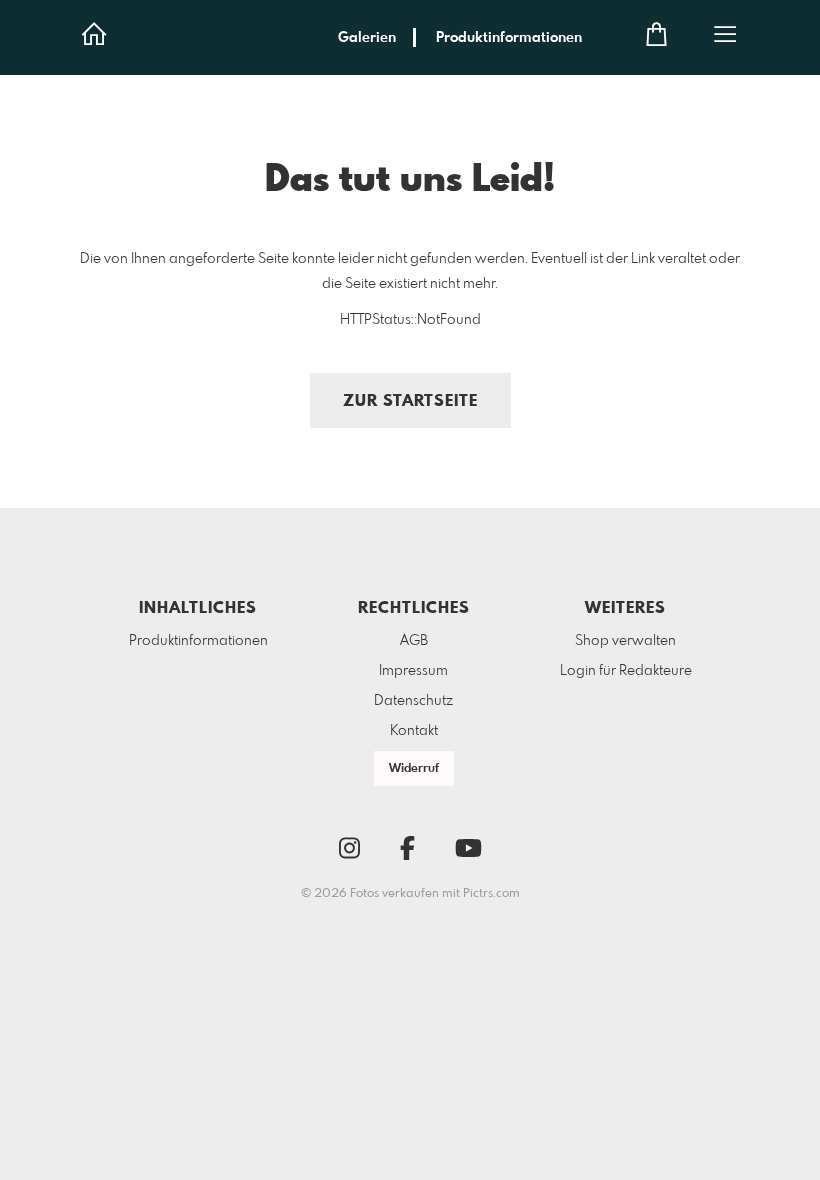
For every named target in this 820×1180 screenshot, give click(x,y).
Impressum (413, 671)
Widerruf (414, 769)
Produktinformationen (509, 38)
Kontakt (414, 731)
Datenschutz (413, 701)
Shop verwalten (625, 641)
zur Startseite (410, 401)
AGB (414, 641)
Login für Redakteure (626, 671)
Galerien (367, 38)
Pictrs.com (491, 894)
